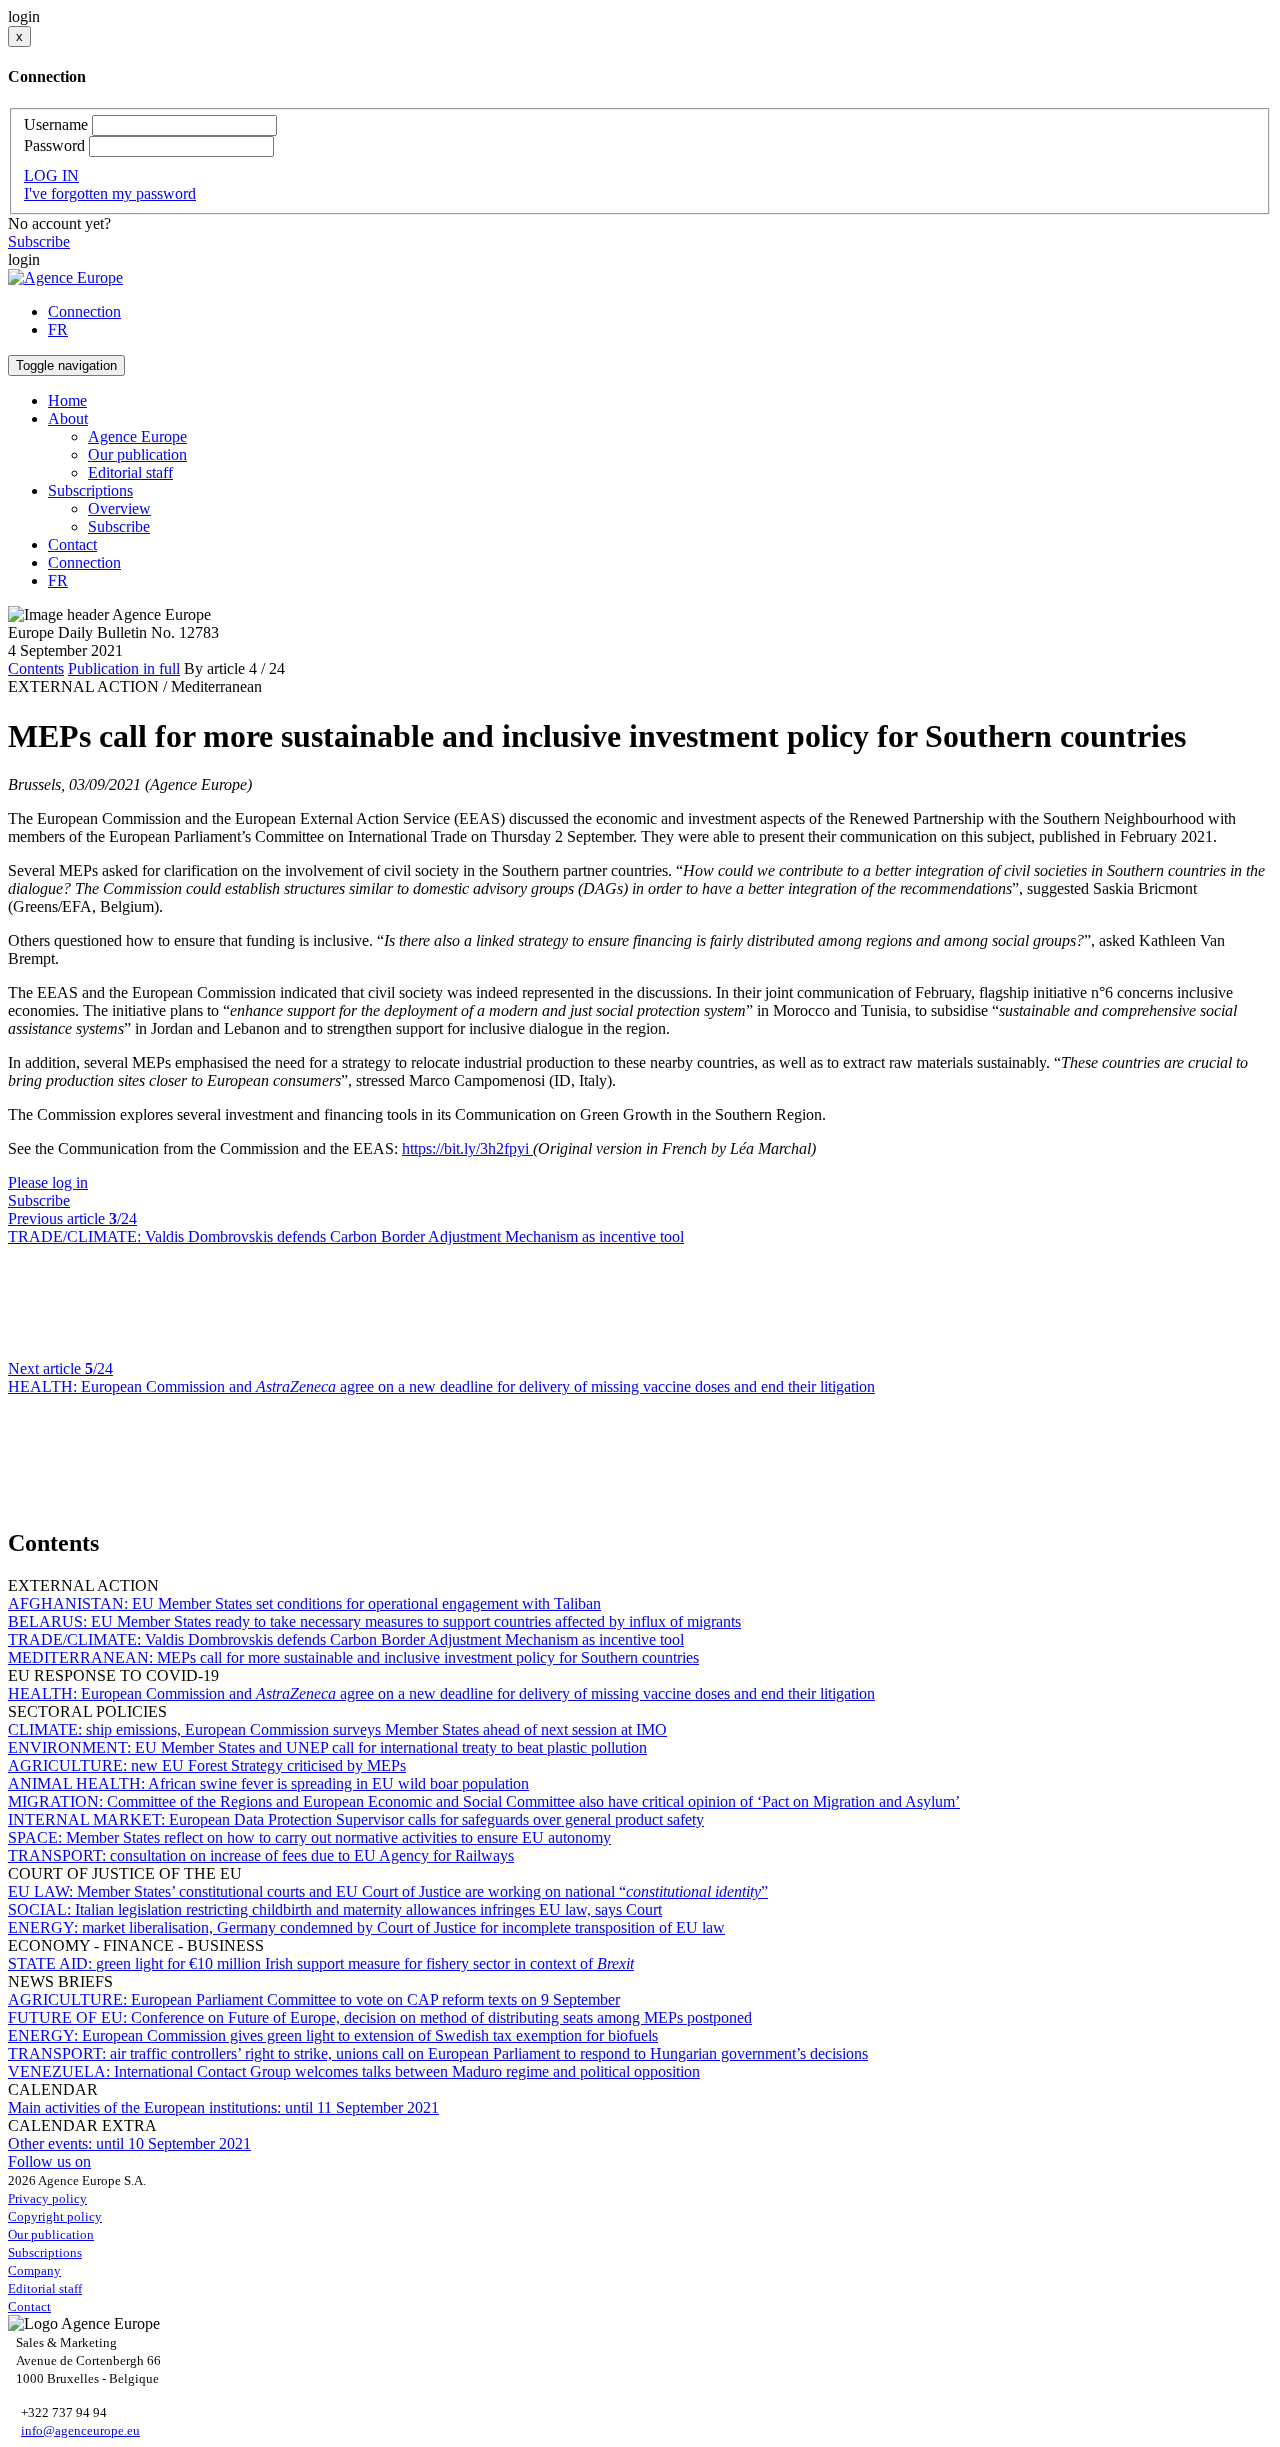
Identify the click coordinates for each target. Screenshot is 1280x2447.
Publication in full (124, 668)
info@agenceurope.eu (80, 2430)
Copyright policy (55, 2216)
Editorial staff (130, 472)
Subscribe (39, 241)
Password (54, 145)
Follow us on (49, 2161)
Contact (72, 544)
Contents (36, 668)
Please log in (48, 1182)
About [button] (68, 418)
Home (67, 400)
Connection (84, 311)
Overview (119, 508)
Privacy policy (47, 2198)
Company (34, 2270)
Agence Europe (137, 436)
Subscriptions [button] (90, 490)
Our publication (137, 454)
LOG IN (51, 175)
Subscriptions (45, 2252)
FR (58, 329)
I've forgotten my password (110, 193)
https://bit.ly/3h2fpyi (467, 1148)
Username (56, 124)
